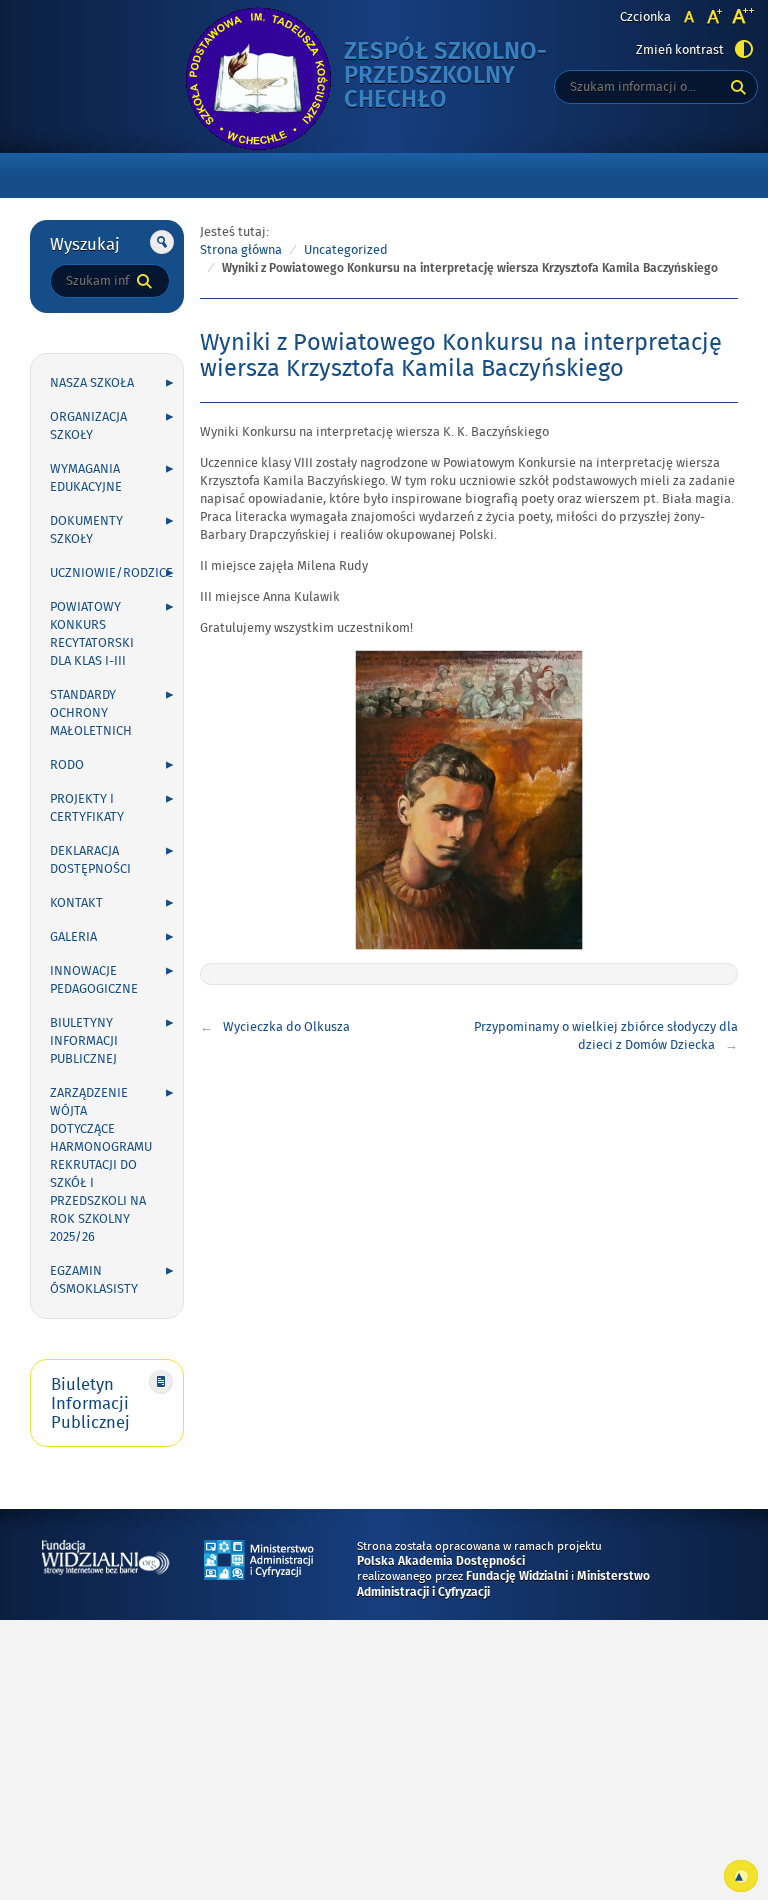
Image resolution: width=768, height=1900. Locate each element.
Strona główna (241, 250)
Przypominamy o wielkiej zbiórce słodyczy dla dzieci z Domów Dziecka (606, 1036)
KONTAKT (76, 903)
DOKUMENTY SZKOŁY (86, 530)
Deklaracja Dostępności (90, 860)
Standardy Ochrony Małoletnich (91, 713)
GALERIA (73, 937)
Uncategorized (346, 250)
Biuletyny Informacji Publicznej (84, 1041)
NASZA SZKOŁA (92, 383)
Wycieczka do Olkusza (286, 1027)
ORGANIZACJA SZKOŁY (88, 426)
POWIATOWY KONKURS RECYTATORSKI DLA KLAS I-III (92, 634)
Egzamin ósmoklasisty (94, 1280)
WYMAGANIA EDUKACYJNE (86, 478)
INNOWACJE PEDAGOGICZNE (94, 980)
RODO (67, 765)
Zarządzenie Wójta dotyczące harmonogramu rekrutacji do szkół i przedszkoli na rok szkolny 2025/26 (101, 1165)
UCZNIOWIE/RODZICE (111, 573)
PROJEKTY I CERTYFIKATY (87, 808)
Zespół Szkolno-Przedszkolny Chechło (464, 76)
